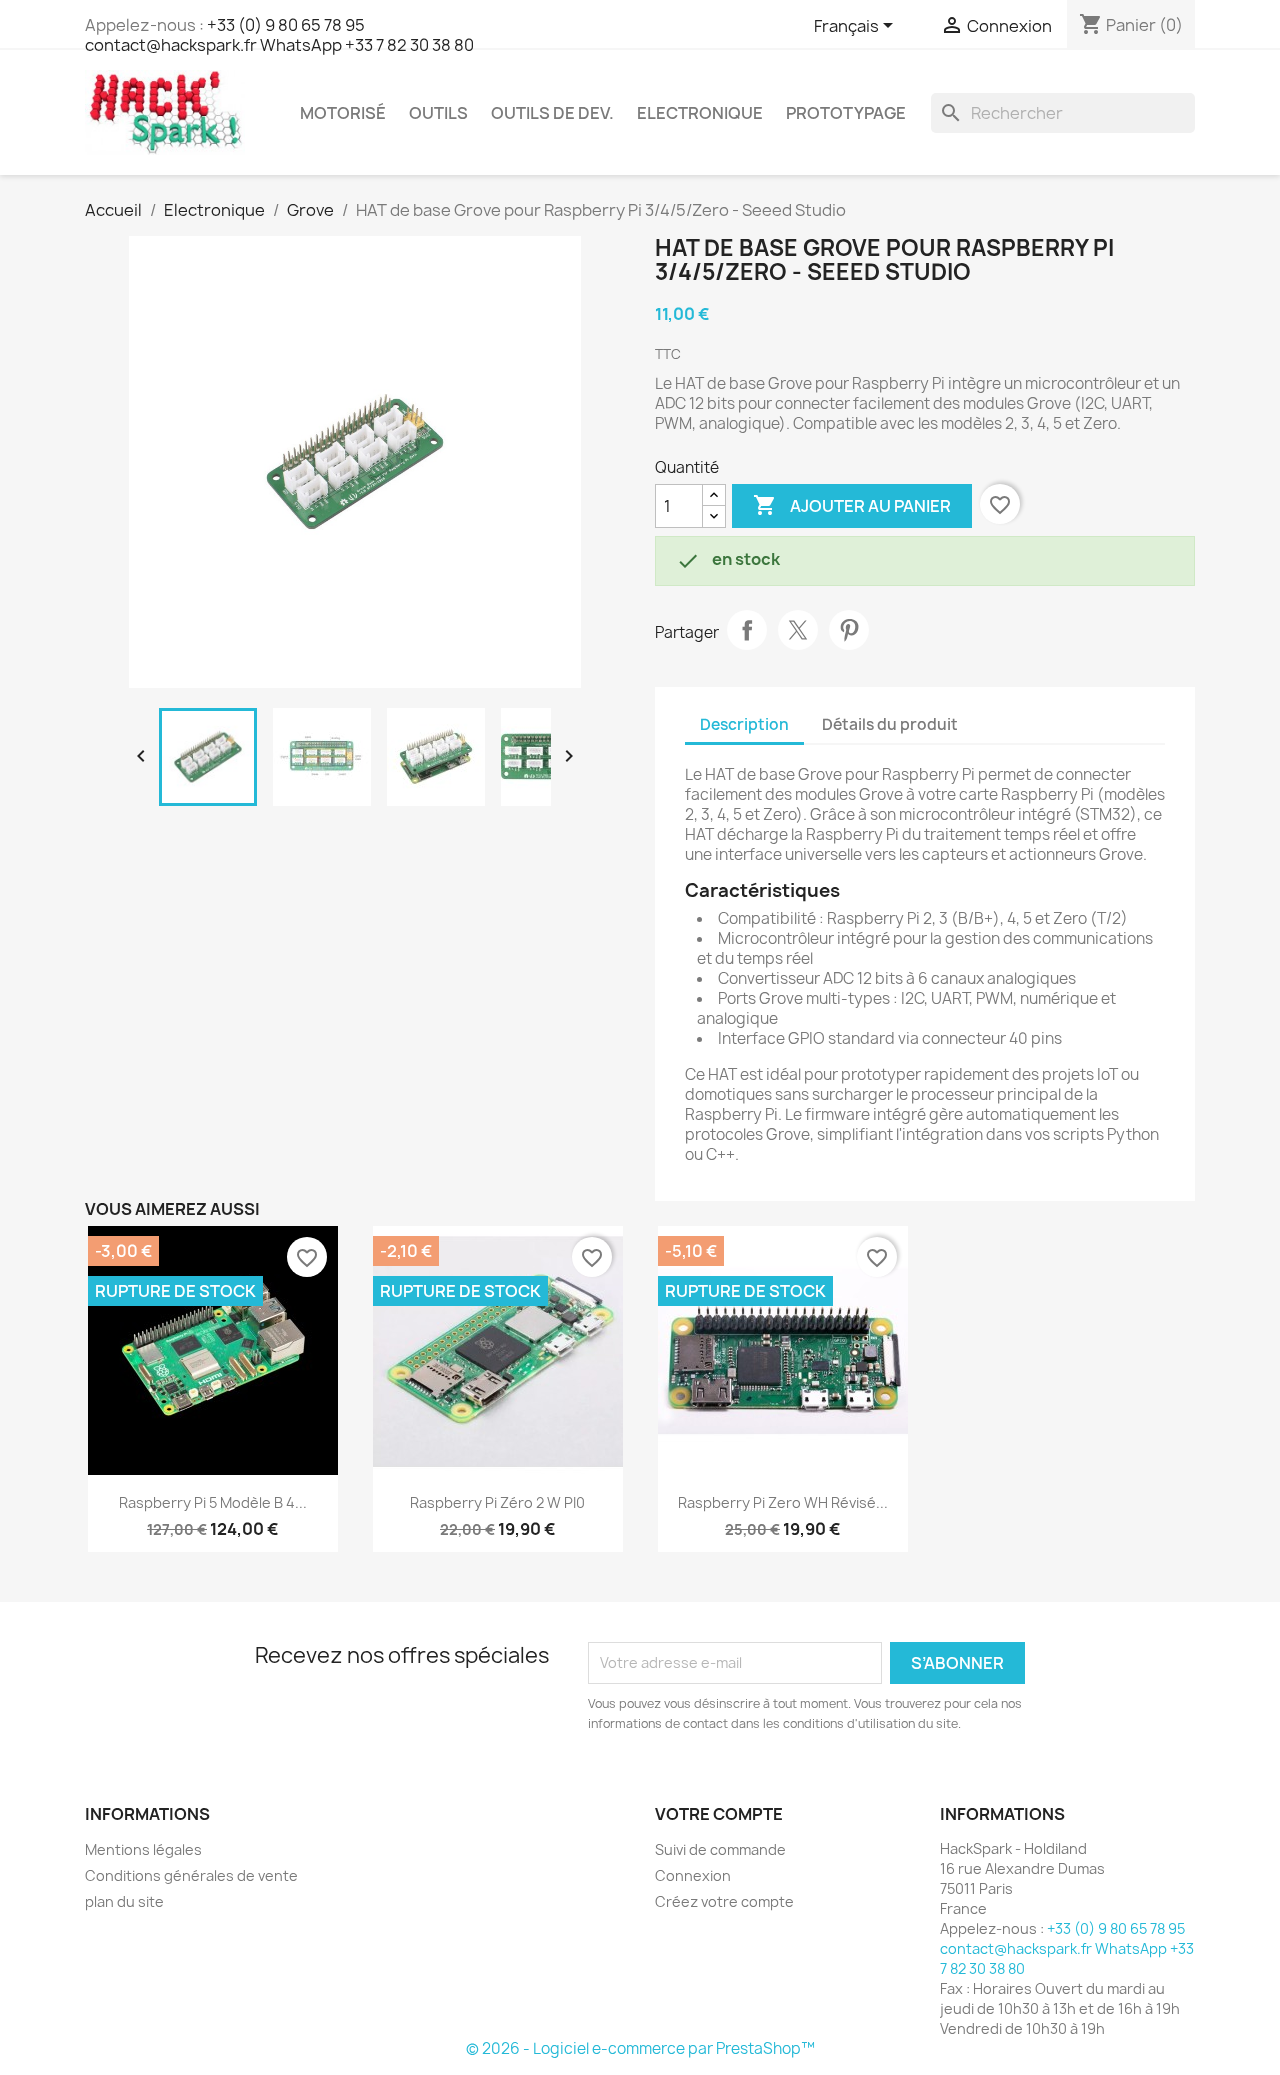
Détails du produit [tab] (890, 724)
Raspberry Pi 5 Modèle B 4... (213, 1502)
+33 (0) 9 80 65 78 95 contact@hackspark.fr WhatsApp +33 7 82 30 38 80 (279, 35)
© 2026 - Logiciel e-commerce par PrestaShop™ (640, 2048)
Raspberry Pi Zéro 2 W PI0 (497, 1502)
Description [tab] (744, 724)
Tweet (798, 630)
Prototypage (846, 113)
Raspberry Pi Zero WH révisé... (783, 1502)
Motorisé (343, 113)
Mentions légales (143, 1849)
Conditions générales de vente (191, 1875)
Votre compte (719, 1814)
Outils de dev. (552, 113)
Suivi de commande (720, 1849)
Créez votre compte (724, 1901)
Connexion (693, 1875)
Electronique (700, 113)
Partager (747, 630)
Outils (438, 113)
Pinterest (849, 630)
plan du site (124, 1901)
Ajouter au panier (852, 505)
